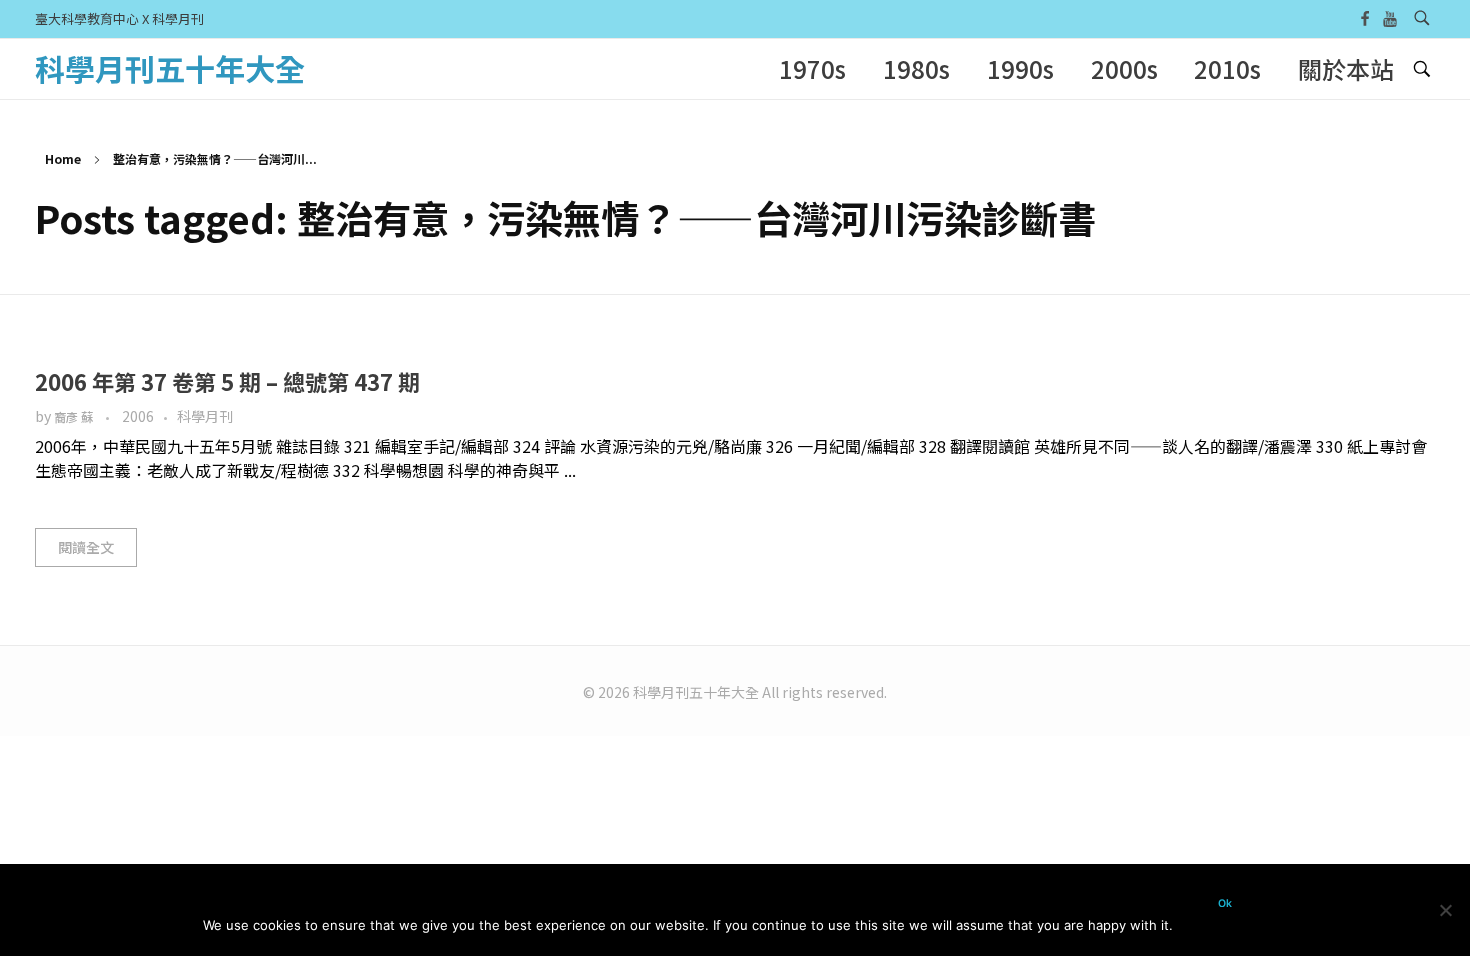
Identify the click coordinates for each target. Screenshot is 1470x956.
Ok (1225, 903)
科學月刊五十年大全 (170, 68)
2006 (138, 416)
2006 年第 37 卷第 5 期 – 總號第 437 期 (227, 381)
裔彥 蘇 (75, 417)
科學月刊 (205, 416)
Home (63, 158)
